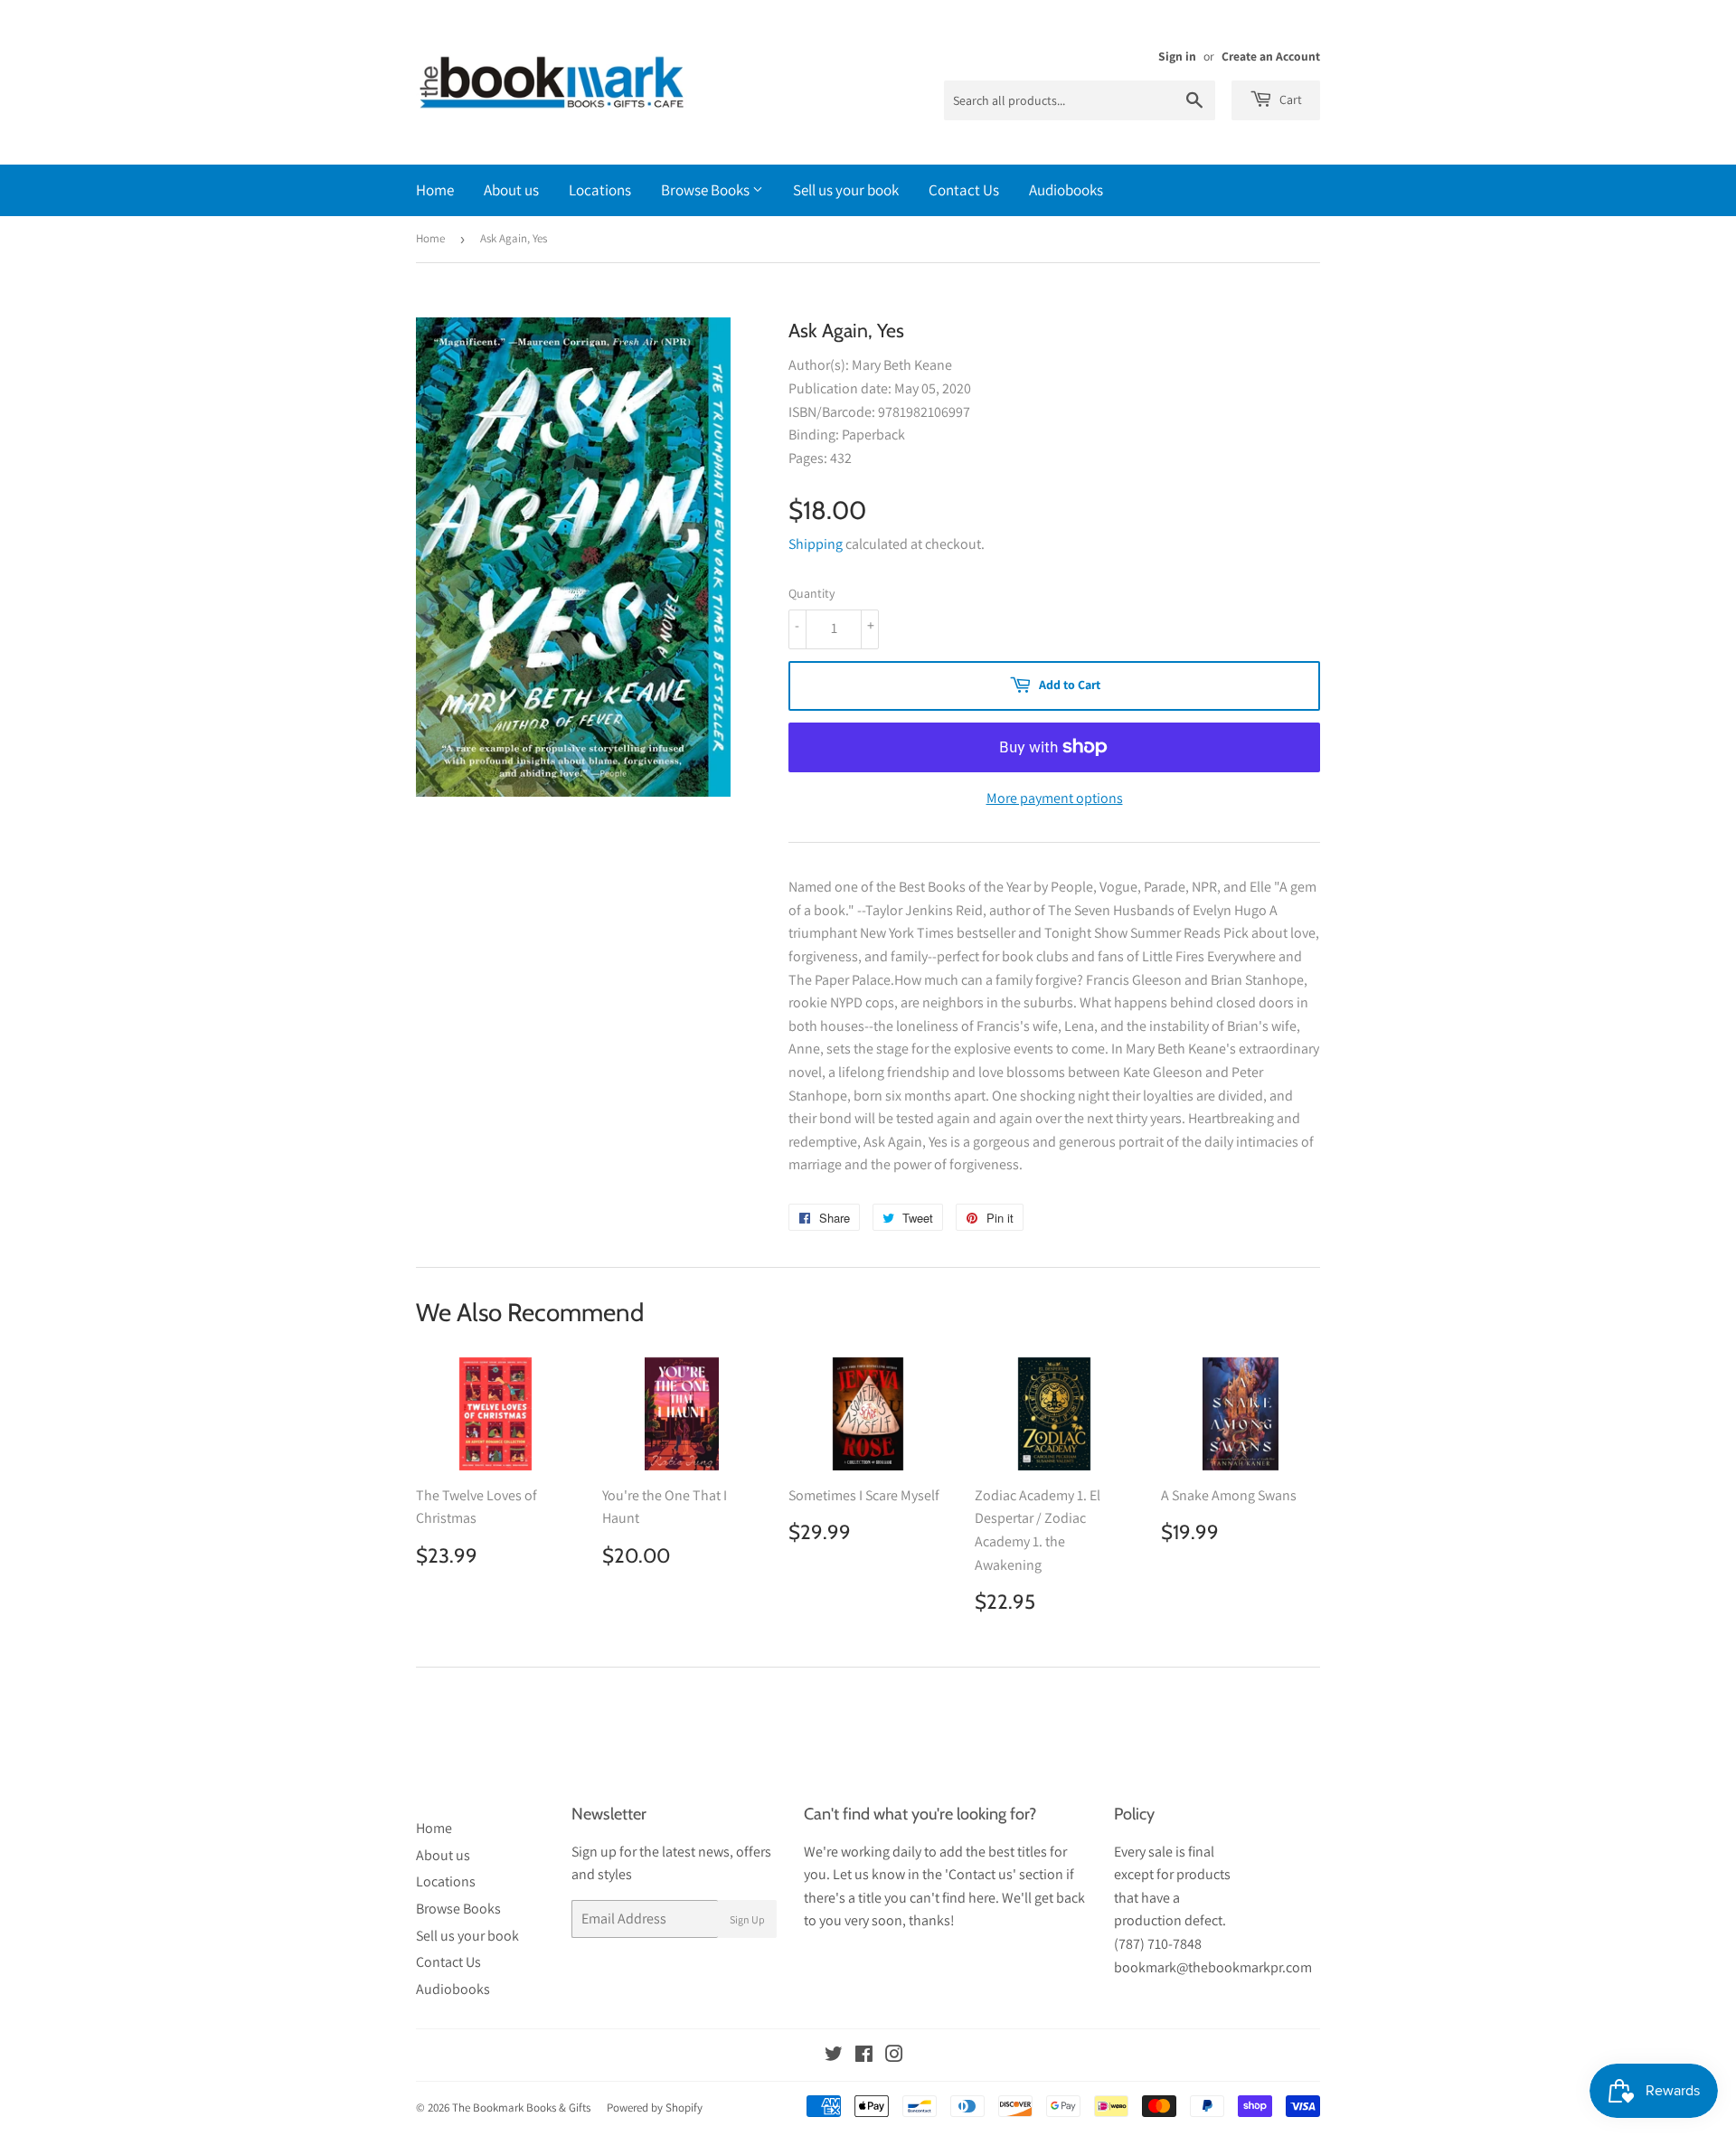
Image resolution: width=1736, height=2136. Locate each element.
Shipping (816, 544)
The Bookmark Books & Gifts (521, 2108)
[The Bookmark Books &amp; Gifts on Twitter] (834, 2056)
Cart (1289, 99)
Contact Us (964, 190)
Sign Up (747, 1919)
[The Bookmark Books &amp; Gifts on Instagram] (894, 2056)
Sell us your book (846, 190)
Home (435, 190)
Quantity (811, 593)
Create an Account (1271, 56)
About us (511, 190)
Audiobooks (1066, 190)
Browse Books (707, 190)
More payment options (1055, 798)
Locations (600, 190)
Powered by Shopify (655, 2108)
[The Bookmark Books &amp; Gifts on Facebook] (864, 2056)
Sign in (1177, 56)
